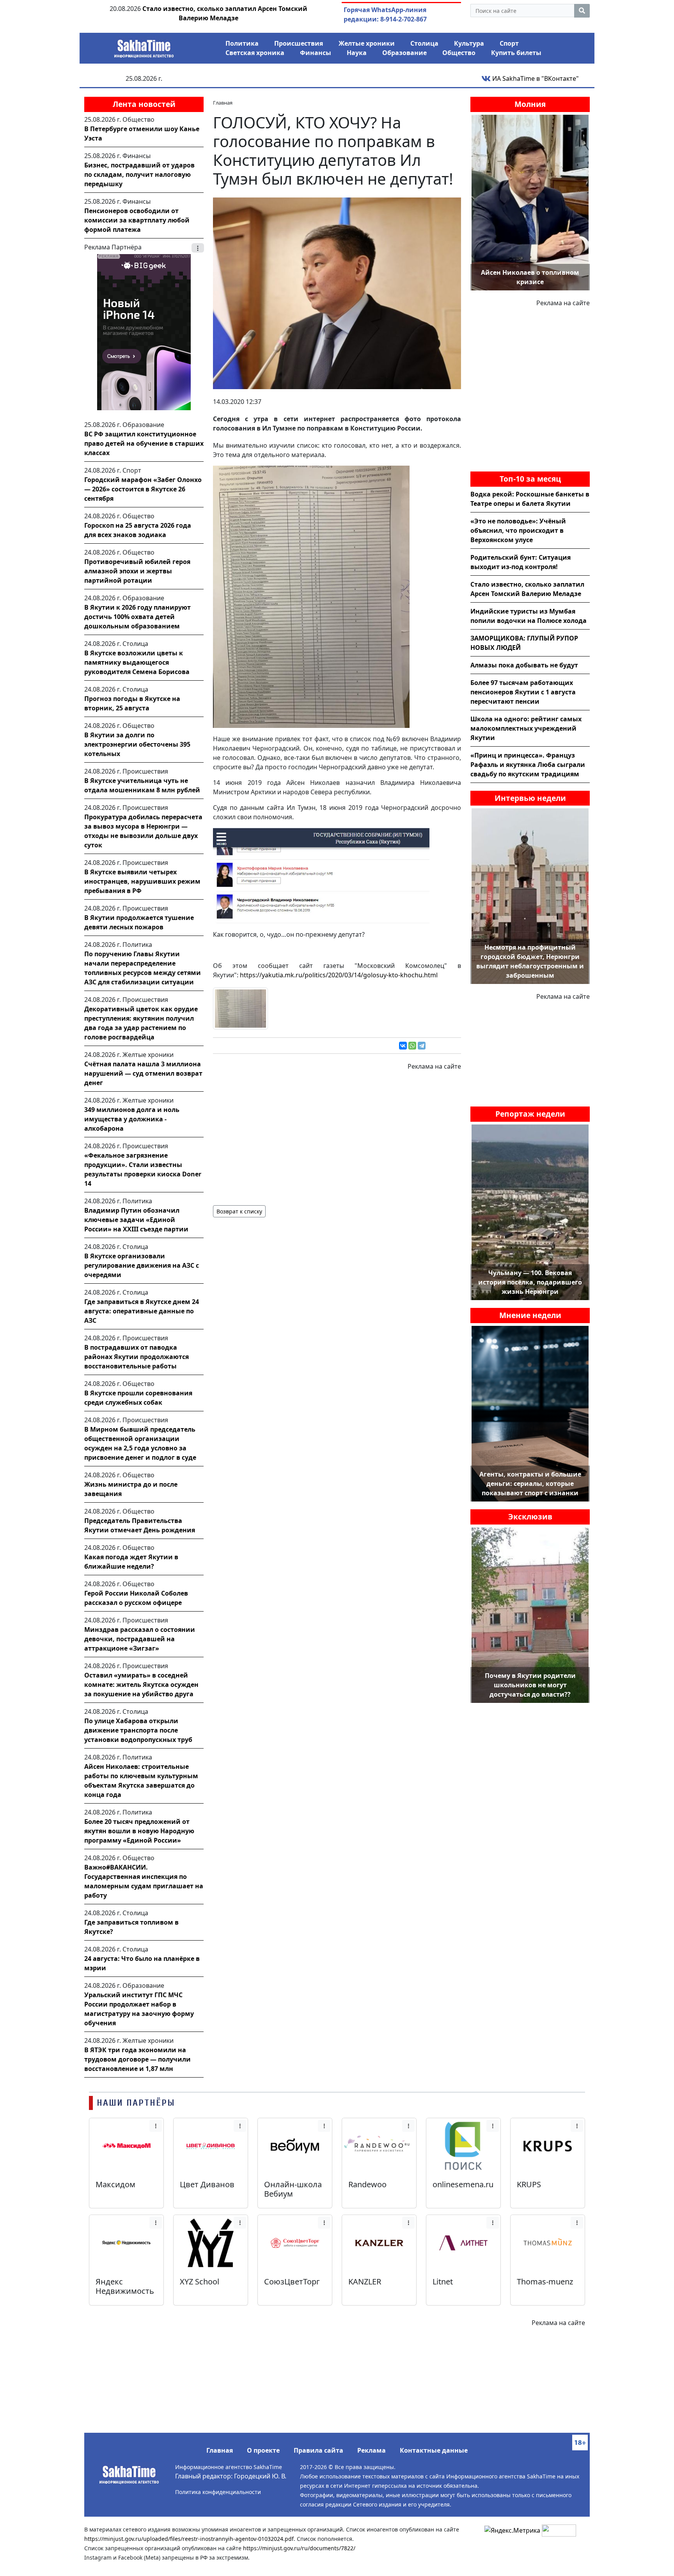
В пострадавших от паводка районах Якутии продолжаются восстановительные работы (137, 1357)
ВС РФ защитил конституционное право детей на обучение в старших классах (144, 443)
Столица (424, 43)
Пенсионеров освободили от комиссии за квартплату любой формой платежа (137, 220)
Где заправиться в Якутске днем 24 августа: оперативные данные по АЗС (142, 1311)
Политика (242, 43)
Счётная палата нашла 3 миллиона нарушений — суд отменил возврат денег (143, 1073)
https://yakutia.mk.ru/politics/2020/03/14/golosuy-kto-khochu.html (339, 975)
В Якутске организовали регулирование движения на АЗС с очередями (142, 1265)
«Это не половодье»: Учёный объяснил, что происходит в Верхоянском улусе (518, 530)
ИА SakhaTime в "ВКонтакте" (535, 78)
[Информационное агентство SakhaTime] (144, 46)
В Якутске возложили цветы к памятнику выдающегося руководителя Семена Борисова (137, 662)
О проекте (263, 2450)
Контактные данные (434, 2450)
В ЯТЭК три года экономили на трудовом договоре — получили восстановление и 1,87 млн (137, 2059)
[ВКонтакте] (403, 1046)
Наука (357, 53)
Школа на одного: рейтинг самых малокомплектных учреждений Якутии (526, 728)
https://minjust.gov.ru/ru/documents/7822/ (299, 2548)
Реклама (372, 2450)
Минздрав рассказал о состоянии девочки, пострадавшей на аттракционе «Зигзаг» (140, 1639)
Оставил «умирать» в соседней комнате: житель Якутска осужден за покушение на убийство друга (141, 1685)
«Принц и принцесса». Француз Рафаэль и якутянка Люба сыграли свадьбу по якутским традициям (528, 765)
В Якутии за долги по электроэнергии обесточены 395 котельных (137, 744)
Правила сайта (318, 2450)
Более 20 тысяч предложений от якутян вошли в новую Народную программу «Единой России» (139, 1831)
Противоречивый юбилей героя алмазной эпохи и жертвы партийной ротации (137, 571)
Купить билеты (516, 53)
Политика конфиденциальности (218, 2492)
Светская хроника (255, 53)
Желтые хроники (367, 43)
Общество (459, 53)
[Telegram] (422, 1046)
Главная (220, 2450)
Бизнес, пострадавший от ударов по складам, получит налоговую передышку (139, 174)
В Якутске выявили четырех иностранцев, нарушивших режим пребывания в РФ (142, 881)
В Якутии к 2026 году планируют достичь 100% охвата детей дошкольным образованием (137, 617)
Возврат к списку (239, 1211)
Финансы (316, 53)
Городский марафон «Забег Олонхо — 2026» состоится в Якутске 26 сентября (143, 489)
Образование (404, 53)
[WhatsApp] (412, 1046)
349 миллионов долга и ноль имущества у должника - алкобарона (132, 1119)
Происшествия (299, 43)
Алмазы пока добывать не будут (524, 665)
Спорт (509, 43)
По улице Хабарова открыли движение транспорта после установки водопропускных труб (138, 1730)
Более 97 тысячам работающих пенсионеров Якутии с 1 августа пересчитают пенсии (523, 692)
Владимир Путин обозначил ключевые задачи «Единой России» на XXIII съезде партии (136, 1220)
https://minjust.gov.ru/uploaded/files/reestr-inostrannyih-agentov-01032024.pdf (189, 2539)
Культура (469, 43)
